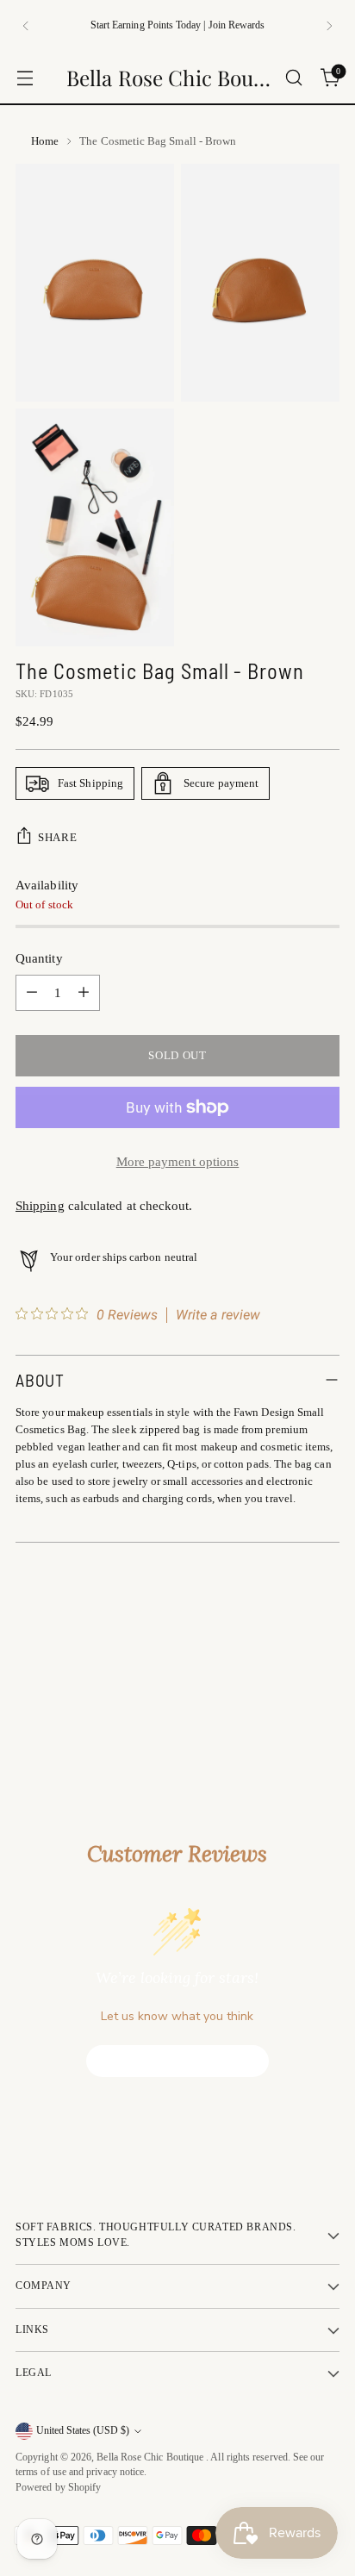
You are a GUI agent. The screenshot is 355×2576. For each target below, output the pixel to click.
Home (45, 141)
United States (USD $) (83, 2431)
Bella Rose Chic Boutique (151, 2457)
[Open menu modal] (25, 78)
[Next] (329, 26)
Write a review (218, 1315)
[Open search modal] (293, 78)
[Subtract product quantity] (32, 993)
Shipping (40, 1206)
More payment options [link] (178, 1162)
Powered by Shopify (58, 2488)
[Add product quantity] (84, 993)
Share (57, 837)
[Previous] (26, 26)
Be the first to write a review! (177, 2061)
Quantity (39, 958)
